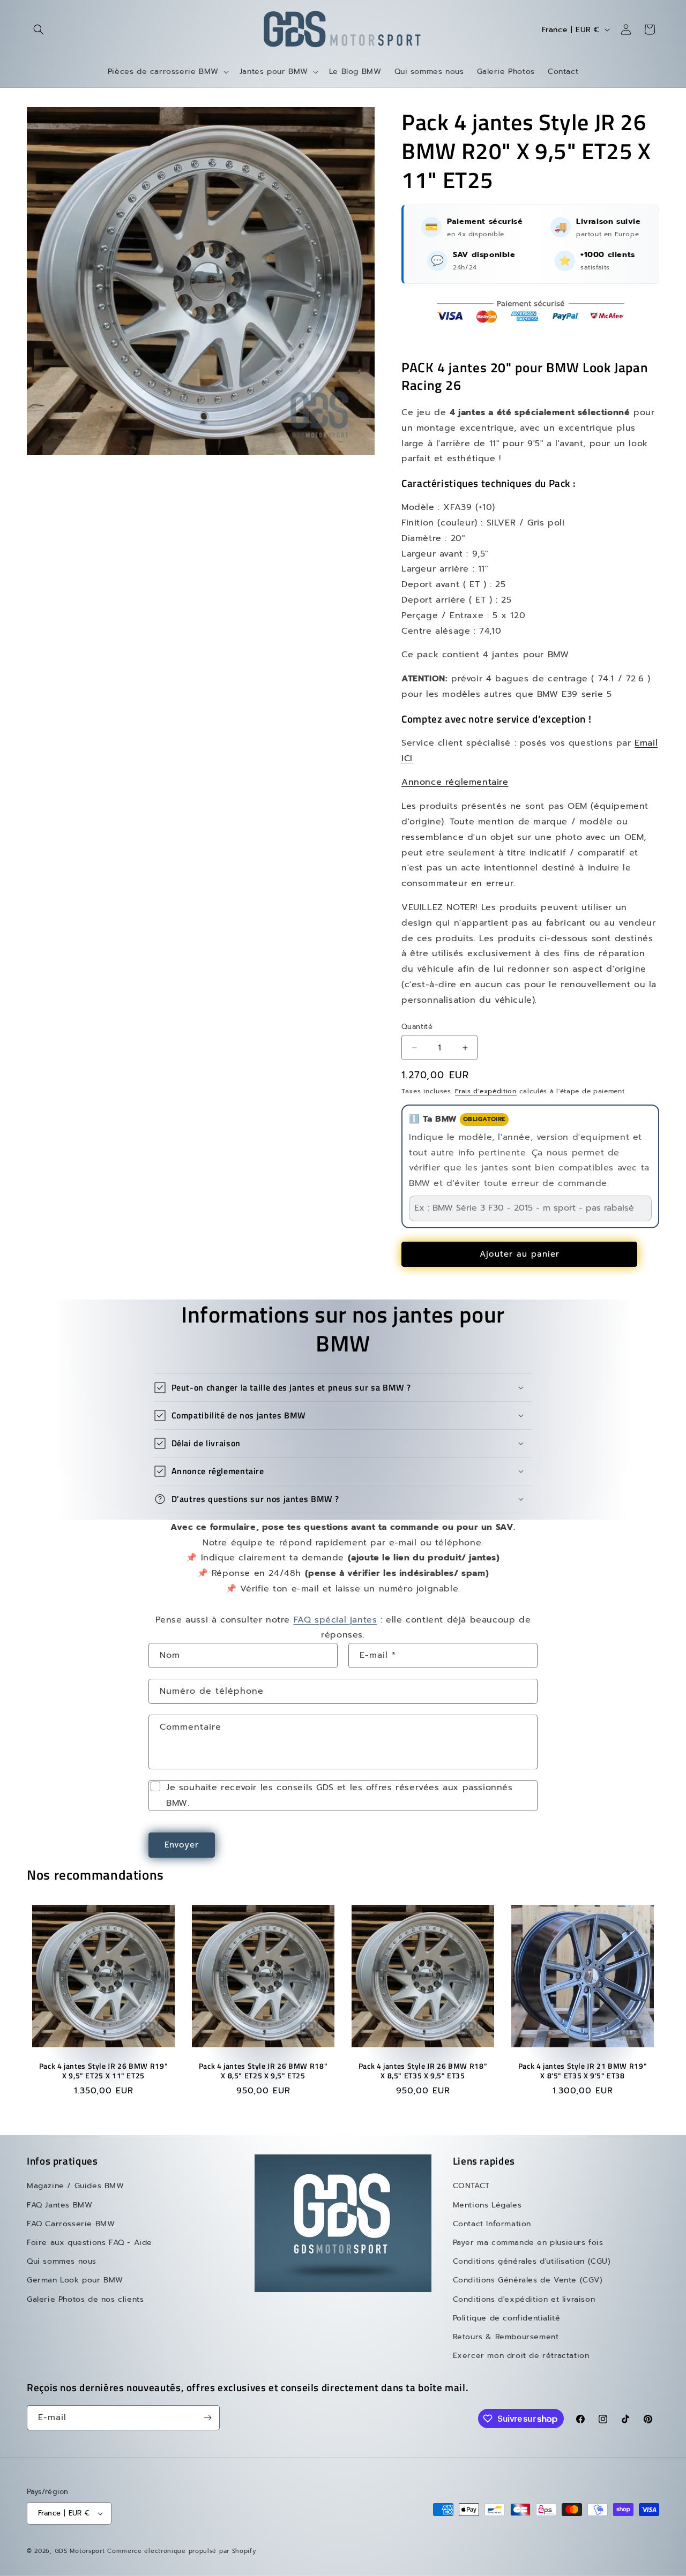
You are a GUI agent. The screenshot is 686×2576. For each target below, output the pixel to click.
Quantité (417, 1027)
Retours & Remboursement (506, 2337)
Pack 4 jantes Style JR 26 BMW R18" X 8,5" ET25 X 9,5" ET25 (263, 2071)
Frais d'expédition (486, 1091)
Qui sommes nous (62, 2261)
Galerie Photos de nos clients (85, 2299)
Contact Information (492, 2224)
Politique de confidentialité (507, 2318)
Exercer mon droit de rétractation (521, 2356)
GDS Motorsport (80, 2551)
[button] (39, 29)
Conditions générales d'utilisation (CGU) (532, 2261)
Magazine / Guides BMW (76, 2186)
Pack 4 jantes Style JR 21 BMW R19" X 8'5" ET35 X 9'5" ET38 (583, 2071)
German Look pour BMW (75, 2280)
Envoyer (182, 1845)
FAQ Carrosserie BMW (71, 2224)
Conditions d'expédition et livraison (524, 2299)
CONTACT (471, 2186)
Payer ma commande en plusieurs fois (528, 2243)
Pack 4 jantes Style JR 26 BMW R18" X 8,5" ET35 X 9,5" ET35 (423, 2071)
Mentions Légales (487, 2205)
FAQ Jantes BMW (59, 2205)
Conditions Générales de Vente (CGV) (528, 2280)
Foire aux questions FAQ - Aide (90, 2243)
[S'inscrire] (207, 2418)
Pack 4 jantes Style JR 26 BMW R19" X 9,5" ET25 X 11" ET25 (103, 2071)
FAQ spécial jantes (335, 1620)
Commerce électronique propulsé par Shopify (181, 2551)
